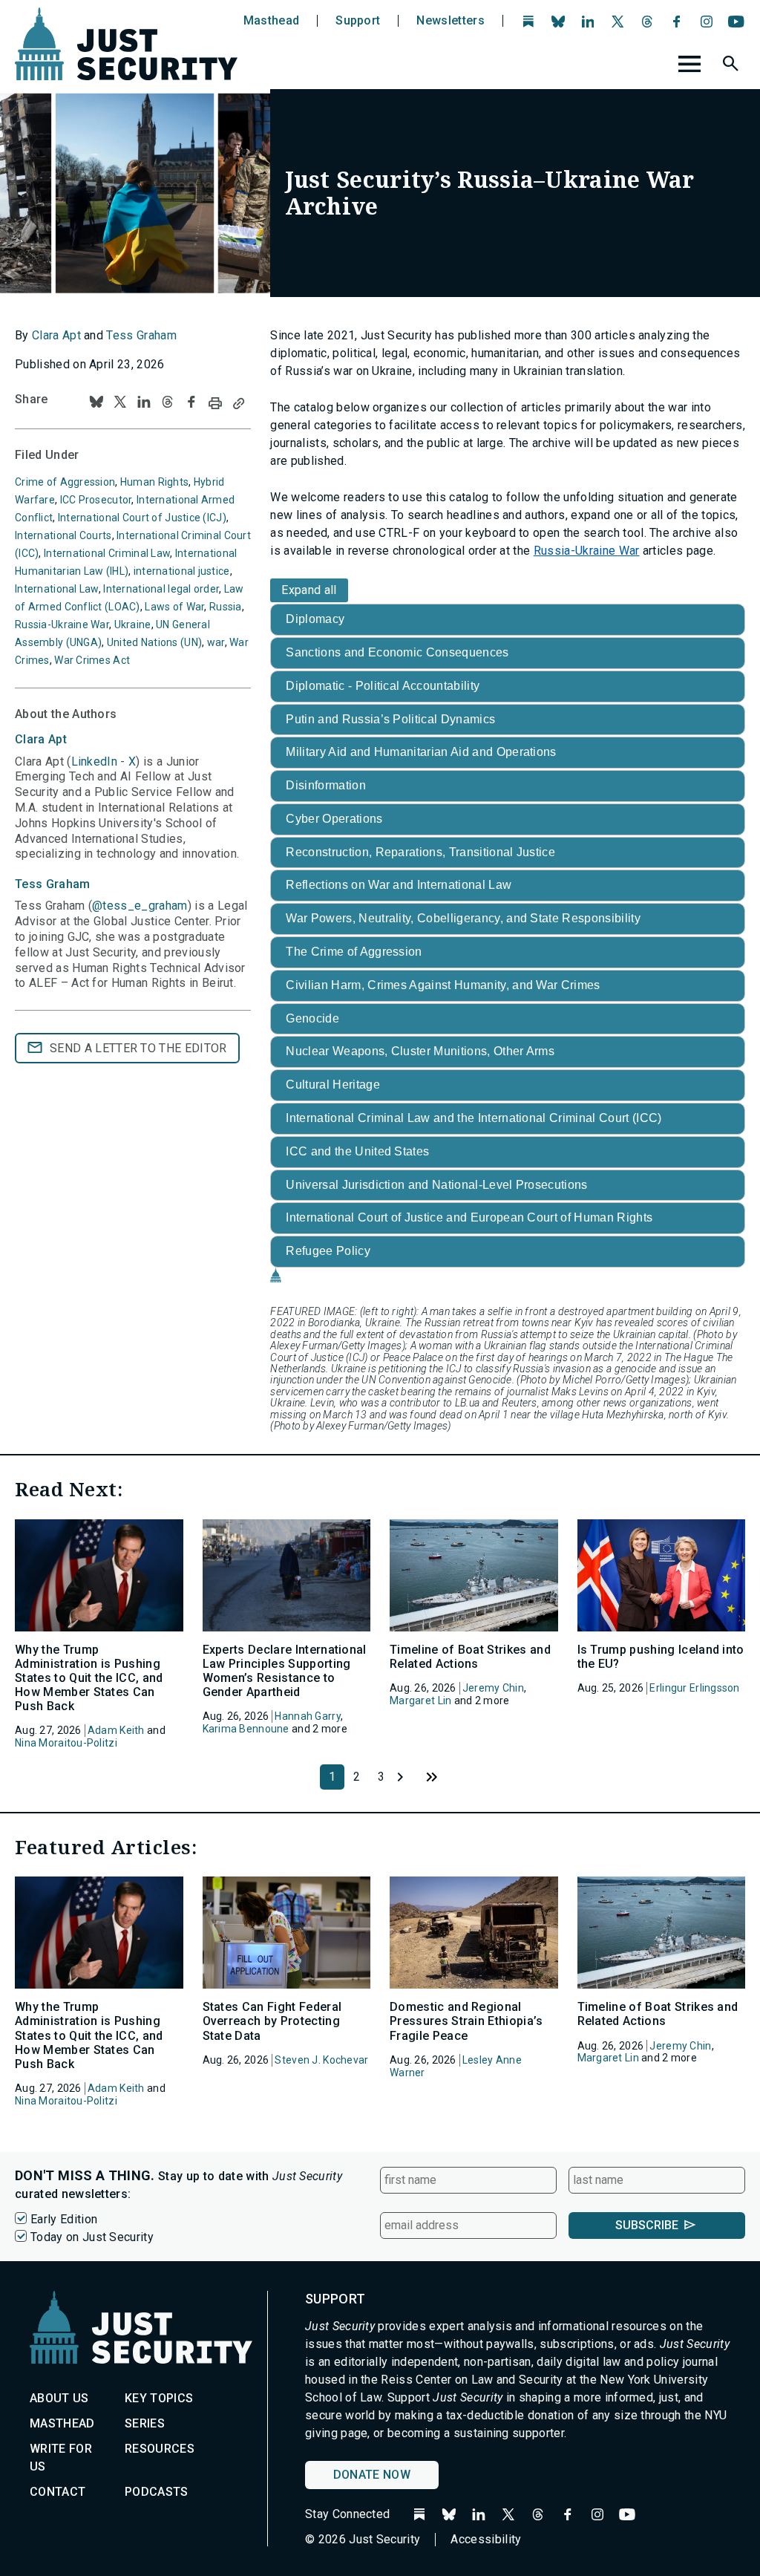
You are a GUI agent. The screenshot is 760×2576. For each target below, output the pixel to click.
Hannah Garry (307, 1716)
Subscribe (647, 2225)
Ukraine (133, 625)
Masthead (272, 21)
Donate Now (372, 2475)
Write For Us (61, 2458)
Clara (41, 739)
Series (145, 2423)
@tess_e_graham (140, 906)
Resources (160, 2449)
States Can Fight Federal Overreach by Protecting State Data (272, 2021)
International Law (57, 589)
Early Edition (64, 2219)
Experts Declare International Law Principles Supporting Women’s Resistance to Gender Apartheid (285, 1671)
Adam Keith (116, 1730)
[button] (733, 66)
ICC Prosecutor (96, 500)
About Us (59, 2398)
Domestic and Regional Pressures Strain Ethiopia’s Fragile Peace (466, 2021)
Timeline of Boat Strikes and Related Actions (470, 1657)
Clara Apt (56, 335)
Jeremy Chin (493, 1688)
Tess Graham (141, 335)
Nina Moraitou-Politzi (66, 1743)
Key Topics (159, 2398)
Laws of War (174, 607)
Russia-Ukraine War (587, 551)
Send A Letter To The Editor (138, 1048)
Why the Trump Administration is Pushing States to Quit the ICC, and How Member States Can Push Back (89, 1678)
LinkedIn (95, 762)
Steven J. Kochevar (321, 2060)
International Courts (63, 535)
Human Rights (154, 482)
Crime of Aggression (65, 482)
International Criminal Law (107, 553)
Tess (53, 884)
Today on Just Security (92, 2237)
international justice (182, 571)
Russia (226, 607)
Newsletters (451, 21)
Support (358, 21)
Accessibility (486, 2539)
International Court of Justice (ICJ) (142, 518)
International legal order (161, 589)
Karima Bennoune (246, 1729)
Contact (58, 2492)
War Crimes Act (92, 660)
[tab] (508, 620)
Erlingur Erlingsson (694, 1688)
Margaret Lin (420, 1701)
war (216, 642)
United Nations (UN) (154, 642)
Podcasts (157, 2492)
